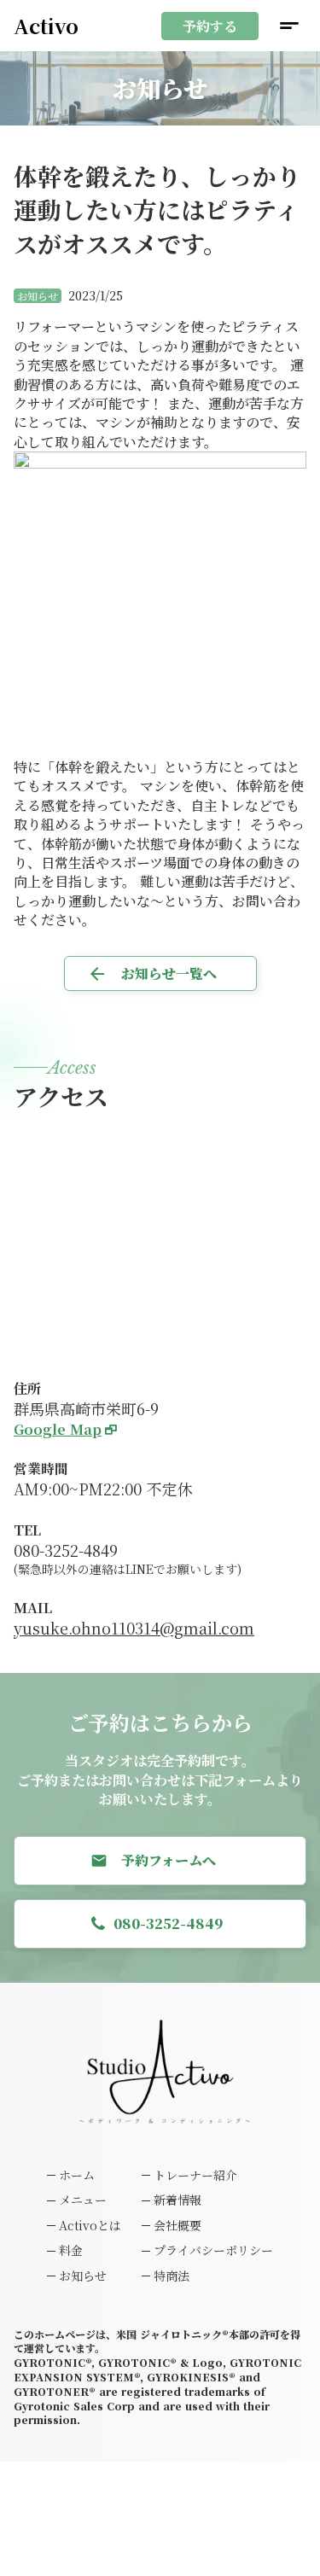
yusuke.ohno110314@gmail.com (134, 1628)
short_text (289, 26)
